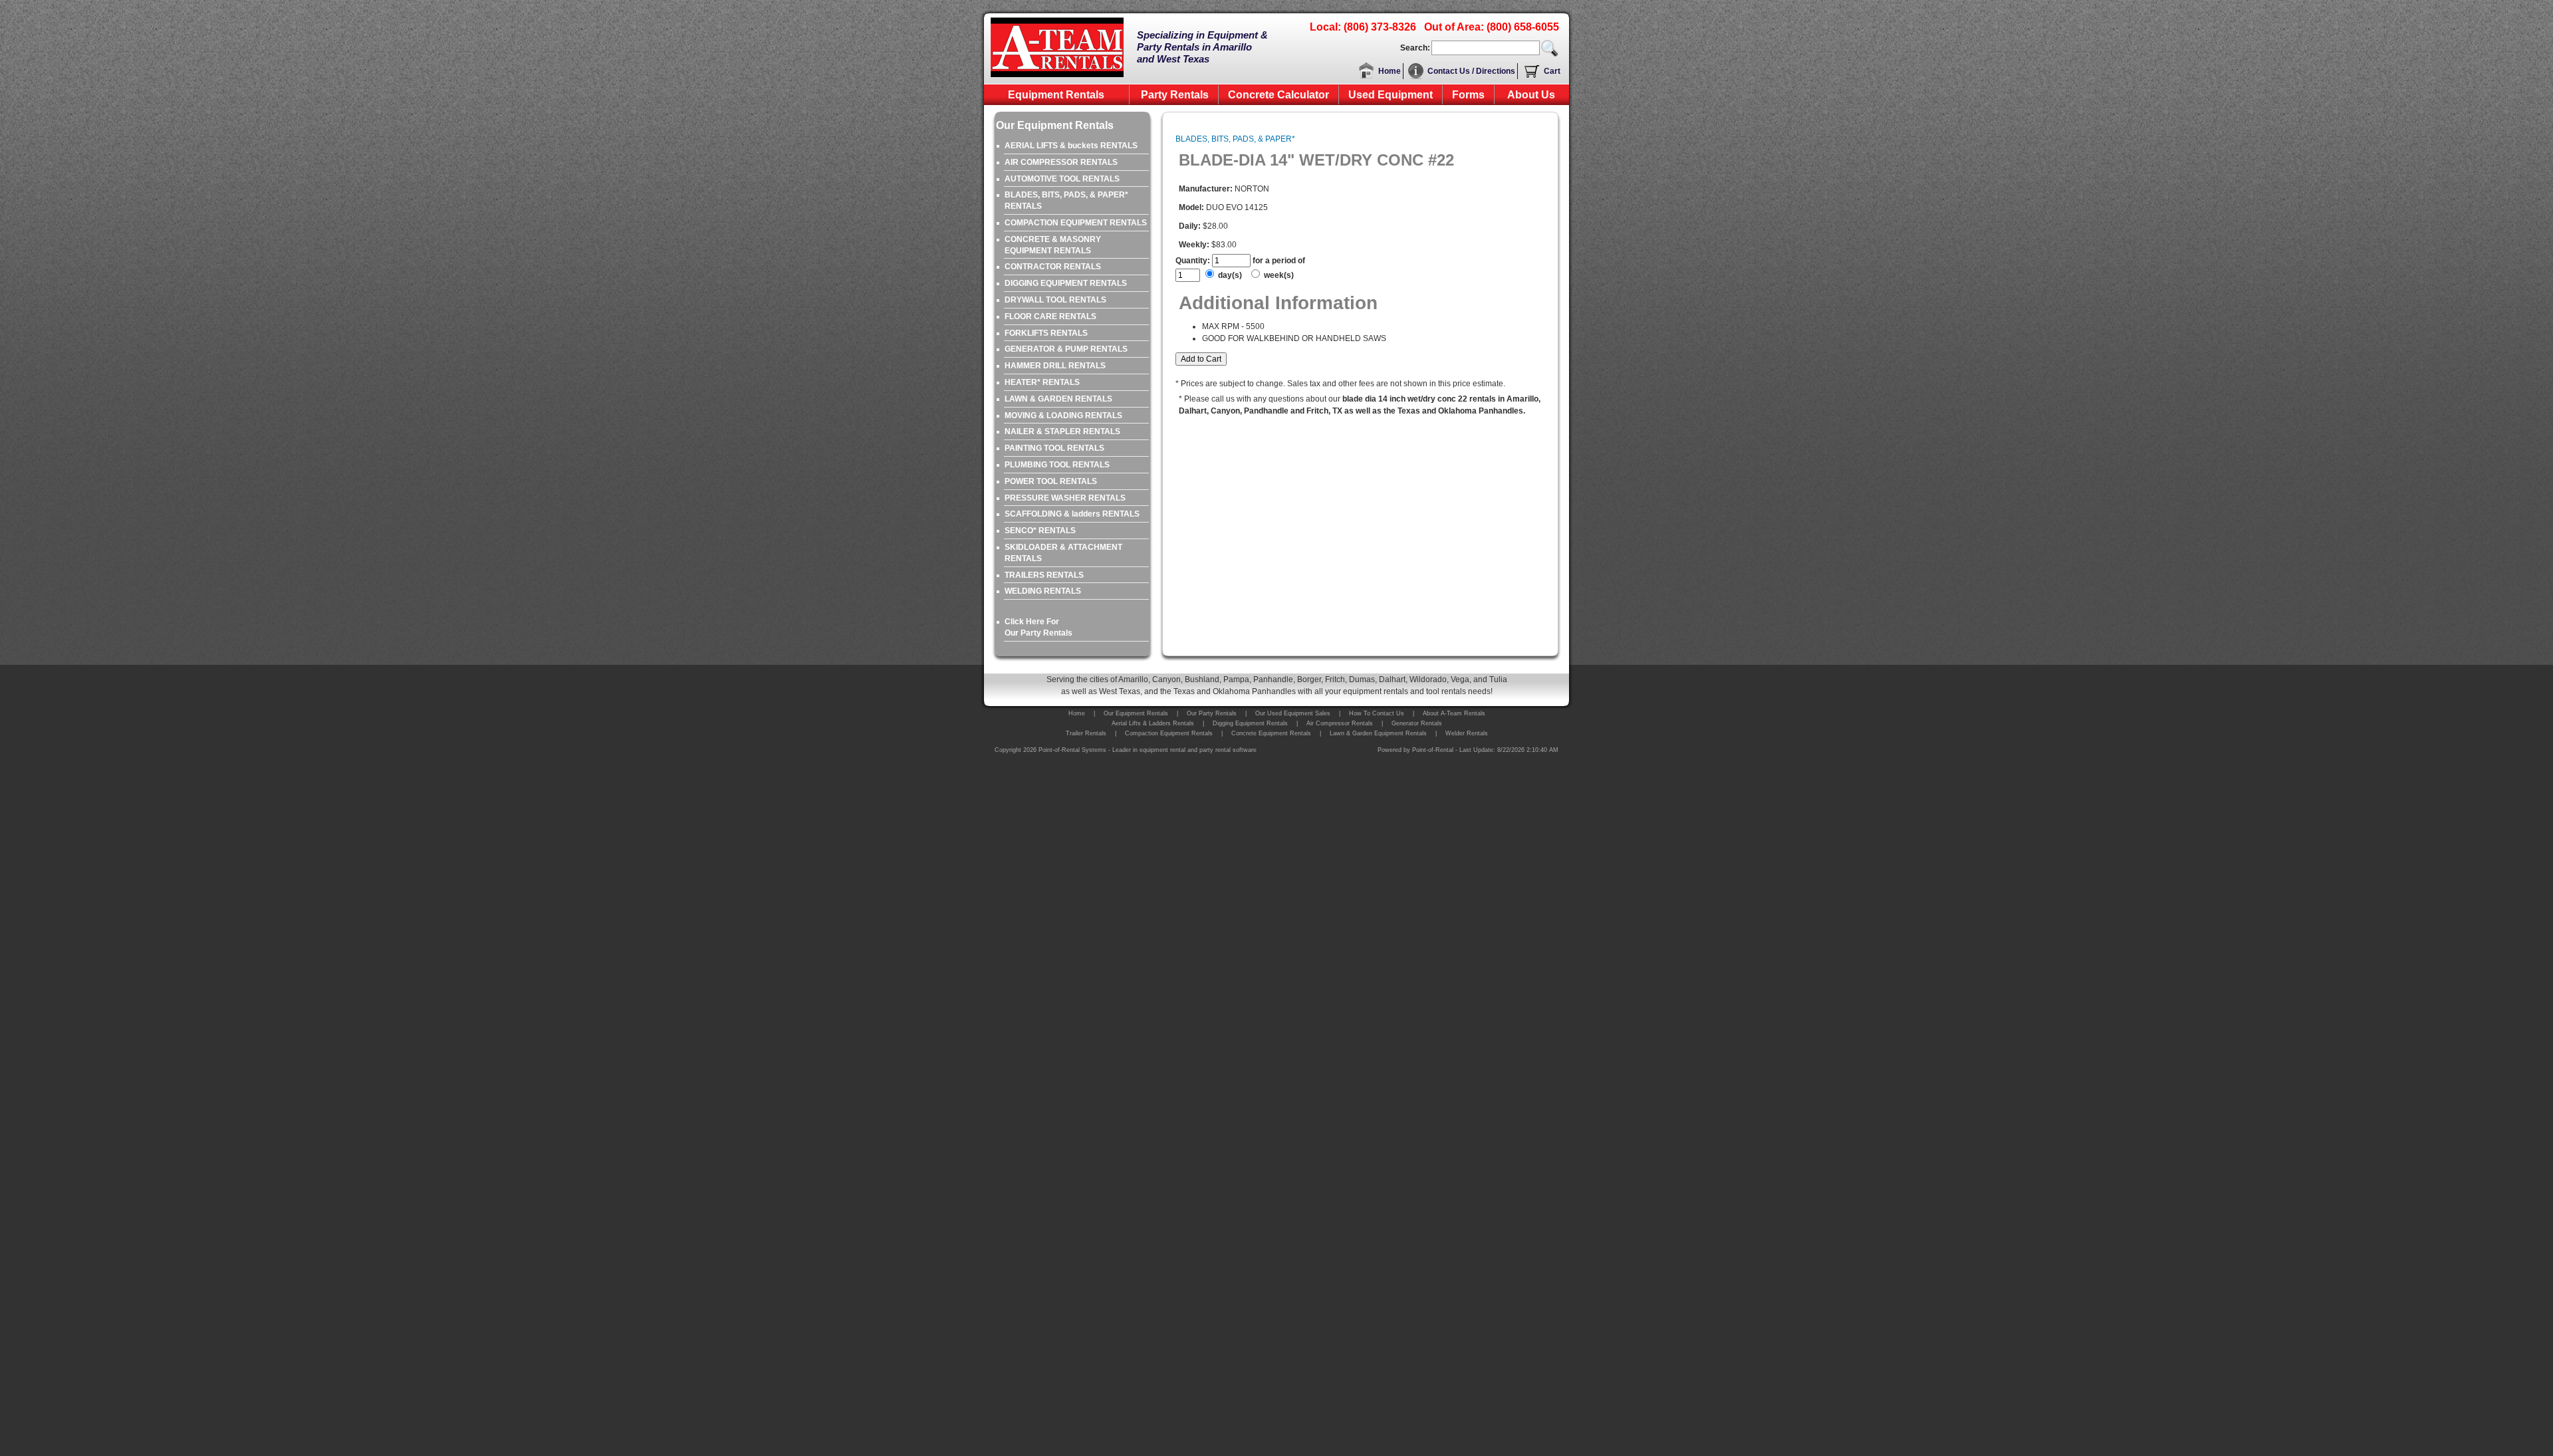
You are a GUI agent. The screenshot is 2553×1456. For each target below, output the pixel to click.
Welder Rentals (1467, 733)
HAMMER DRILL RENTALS (1055, 366)
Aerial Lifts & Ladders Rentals (1153, 723)
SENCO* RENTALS (1040, 531)
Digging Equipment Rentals (1250, 723)
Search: (1415, 48)
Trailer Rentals (1086, 733)
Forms (1468, 95)
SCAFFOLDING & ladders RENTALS (1072, 514)
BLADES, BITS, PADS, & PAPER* (1235, 139)
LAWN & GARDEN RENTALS (1058, 399)
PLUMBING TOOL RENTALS (1057, 465)
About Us (1531, 95)
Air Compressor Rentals (1340, 723)
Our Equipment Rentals (1136, 713)
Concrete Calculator (1278, 95)
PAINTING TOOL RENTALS (1054, 448)
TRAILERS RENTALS (1044, 575)
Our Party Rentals (1212, 713)
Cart (1552, 71)
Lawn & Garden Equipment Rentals (1378, 733)
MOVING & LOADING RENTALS (1063, 416)
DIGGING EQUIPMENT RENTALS (1066, 283)
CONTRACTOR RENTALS (1053, 267)
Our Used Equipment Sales (1293, 713)
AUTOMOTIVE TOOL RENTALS (1062, 179)
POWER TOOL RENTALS (1051, 481)
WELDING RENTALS (1043, 591)
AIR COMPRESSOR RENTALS (1061, 162)
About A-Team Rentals (1454, 713)
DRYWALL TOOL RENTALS (1055, 300)
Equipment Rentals (1056, 95)
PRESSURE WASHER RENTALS (1065, 498)
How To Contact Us (1377, 713)
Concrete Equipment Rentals (1271, 733)
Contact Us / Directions (1471, 71)
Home (1390, 71)
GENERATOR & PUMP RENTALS (1066, 349)
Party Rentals (1175, 95)
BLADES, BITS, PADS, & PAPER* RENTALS (1066, 200)
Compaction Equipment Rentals (1169, 733)
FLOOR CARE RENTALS (1050, 316)
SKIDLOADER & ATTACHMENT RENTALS (1063, 553)
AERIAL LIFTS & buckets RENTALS (1071, 146)
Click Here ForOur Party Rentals (1038, 627)
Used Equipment (1391, 95)
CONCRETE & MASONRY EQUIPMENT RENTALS (1053, 245)
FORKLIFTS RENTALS (1046, 333)
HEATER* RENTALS (1042, 382)
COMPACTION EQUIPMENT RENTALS (1076, 223)
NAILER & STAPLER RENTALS (1062, 431)
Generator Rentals (1417, 723)
